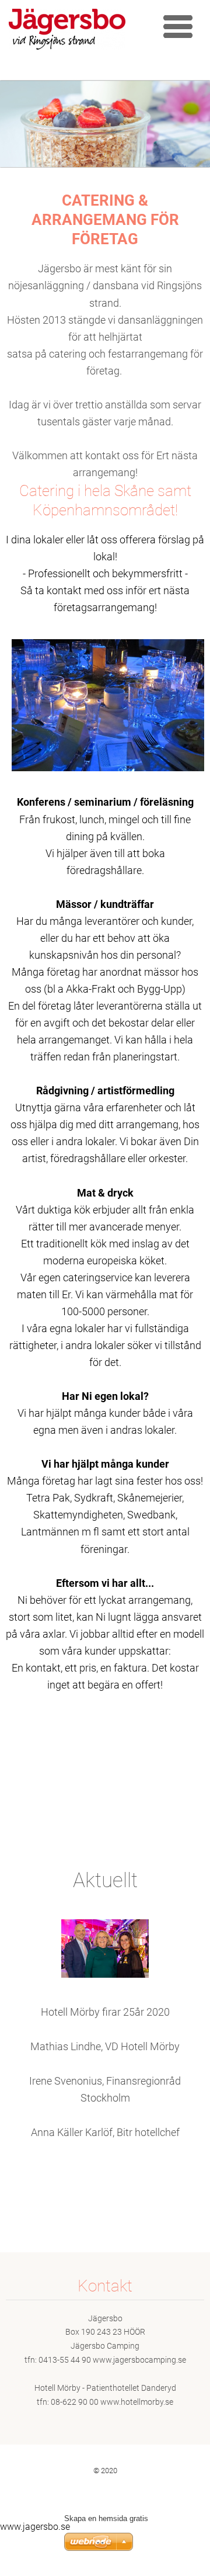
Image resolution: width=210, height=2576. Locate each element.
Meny (178, 26)
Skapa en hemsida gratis (106, 2518)
